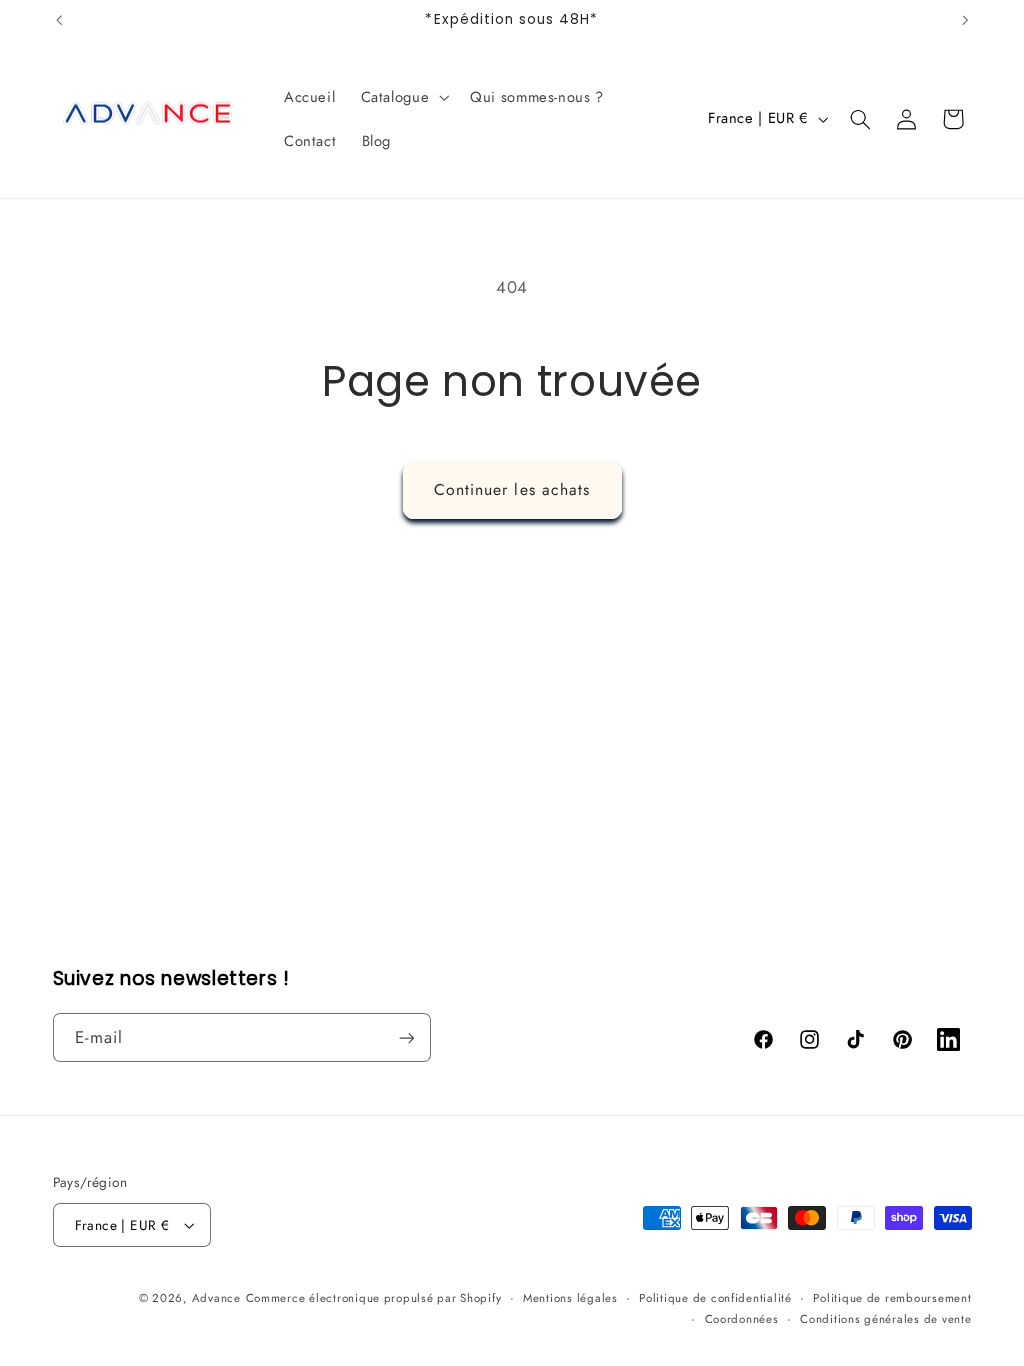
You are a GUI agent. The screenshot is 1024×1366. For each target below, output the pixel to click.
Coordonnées (742, 1319)
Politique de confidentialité (715, 1298)
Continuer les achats (512, 489)
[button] (403, 97)
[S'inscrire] (406, 1037)
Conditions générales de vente (885, 1319)
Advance (216, 1298)
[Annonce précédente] (59, 20)
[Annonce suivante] (965, 20)
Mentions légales (570, 1298)
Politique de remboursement (892, 1298)
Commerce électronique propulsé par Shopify (374, 1298)
